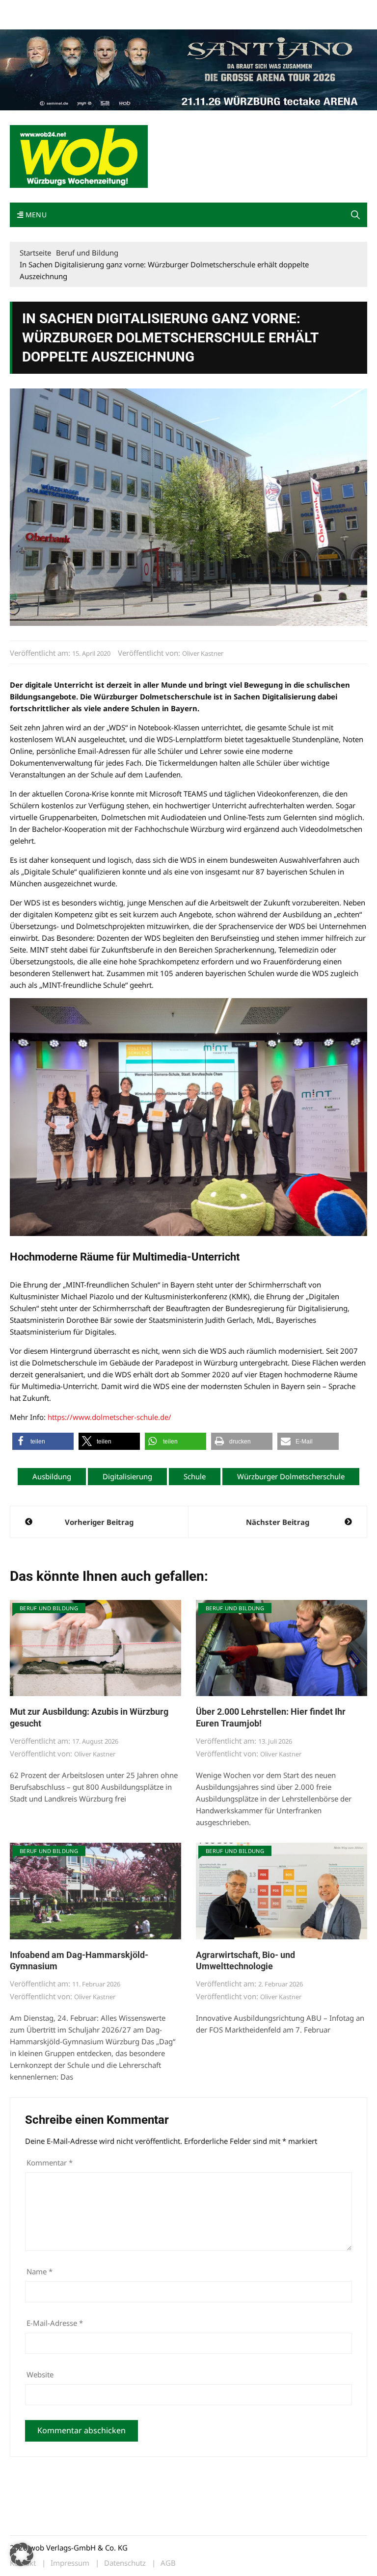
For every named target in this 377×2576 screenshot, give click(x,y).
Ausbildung (52, 1476)
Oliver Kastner (203, 653)
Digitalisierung (127, 1476)
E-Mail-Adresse (55, 2323)
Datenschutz (125, 2563)
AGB (168, 2563)
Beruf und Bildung (49, 1608)
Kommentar (50, 2163)
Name (40, 2271)
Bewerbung (27, 21)
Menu (35, 215)
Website (40, 2374)
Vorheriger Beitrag (99, 1522)
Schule (195, 1476)
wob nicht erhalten (78, 9)
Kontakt (122, 9)
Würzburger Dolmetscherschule (291, 1476)
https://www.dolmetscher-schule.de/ (109, 1417)
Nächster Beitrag (278, 1522)
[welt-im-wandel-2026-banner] (188, 69)
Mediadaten (27, 9)
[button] (355, 215)
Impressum (155, 9)
